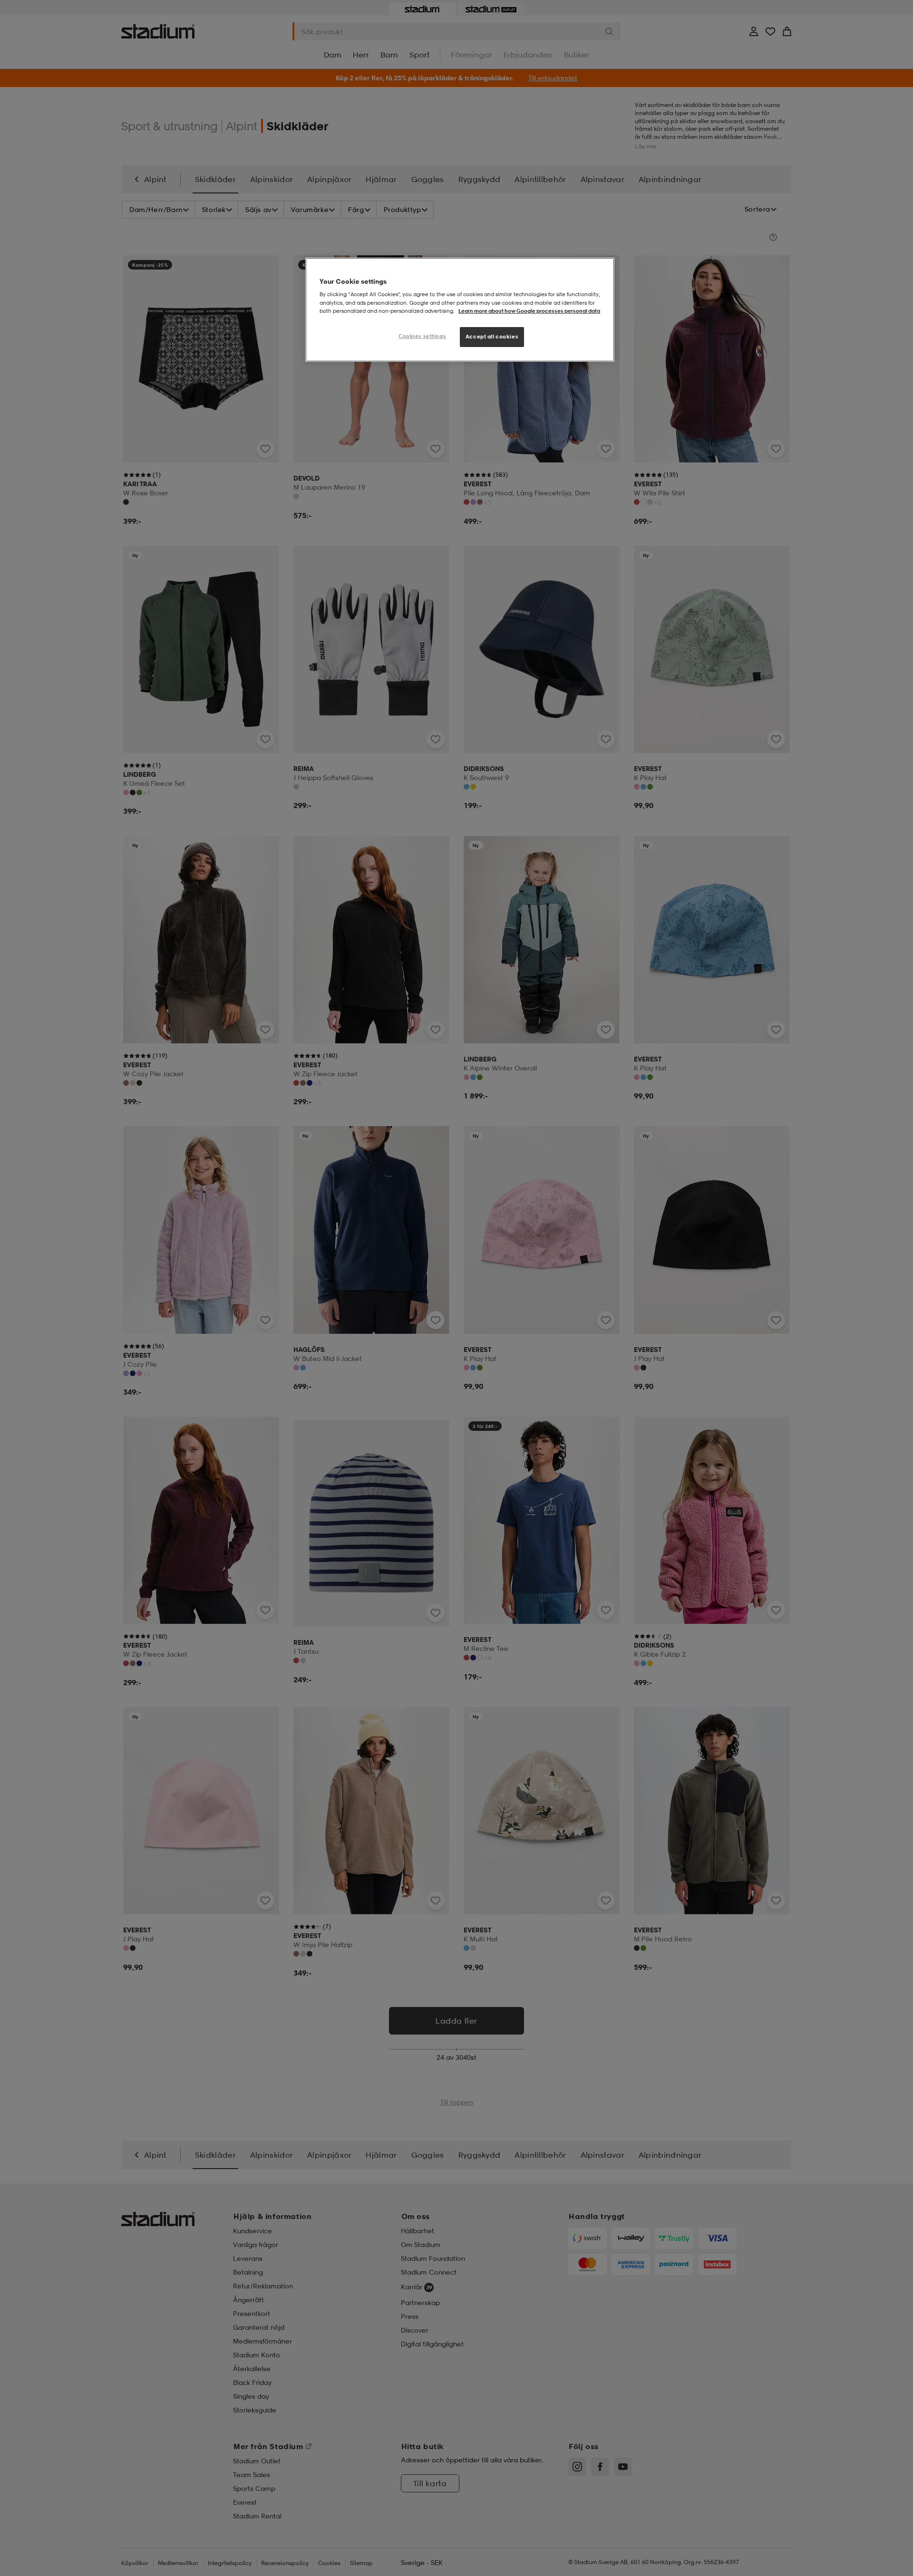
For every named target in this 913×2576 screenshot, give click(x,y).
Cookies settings (422, 336)
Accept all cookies (492, 337)
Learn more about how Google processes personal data (529, 311)
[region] (460, 310)
